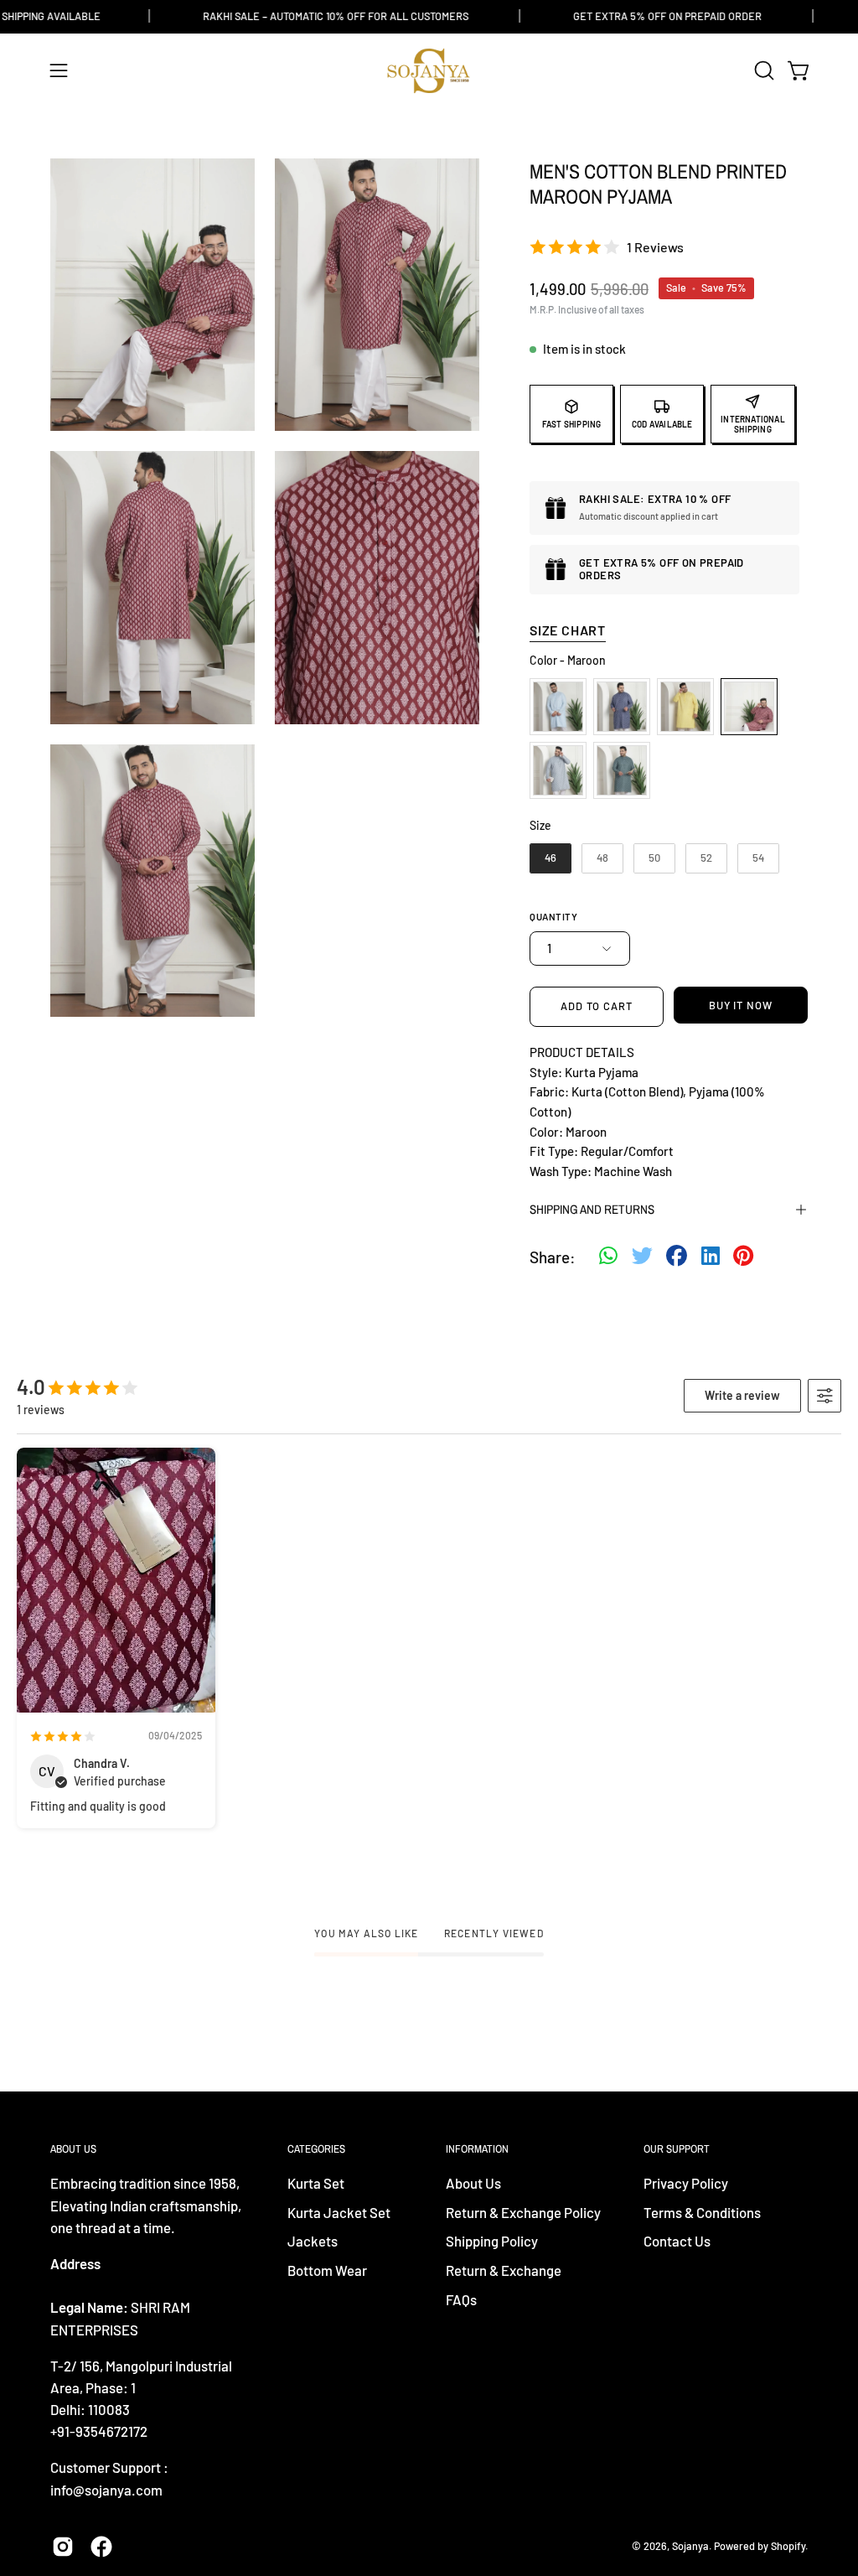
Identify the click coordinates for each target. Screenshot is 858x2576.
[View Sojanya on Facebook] (101, 2547)
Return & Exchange (504, 2270)
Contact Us (677, 2242)
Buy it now (741, 1005)
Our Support (677, 2149)
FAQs (461, 2299)
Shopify (788, 2546)
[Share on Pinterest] (743, 1257)
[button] (762, 70)
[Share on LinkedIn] (711, 1257)
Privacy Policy (686, 2183)
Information (477, 2149)
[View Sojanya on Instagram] (63, 2547)
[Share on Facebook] (677, 1257)
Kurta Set (316, 2183)
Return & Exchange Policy (523, 2212)
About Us (473, 2183)
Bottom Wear (327, 2270)
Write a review (742, 1395)
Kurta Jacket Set (339, 2212)
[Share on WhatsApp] (608, 1257)
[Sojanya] (429, 71)
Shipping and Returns (592, 1209)
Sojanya (690, 2546)
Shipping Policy (492, 2242)
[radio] (558, 707)
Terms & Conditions (702, 2212)
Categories (316, 2149)
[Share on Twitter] (642, 1257)
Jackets (313, 2242)
